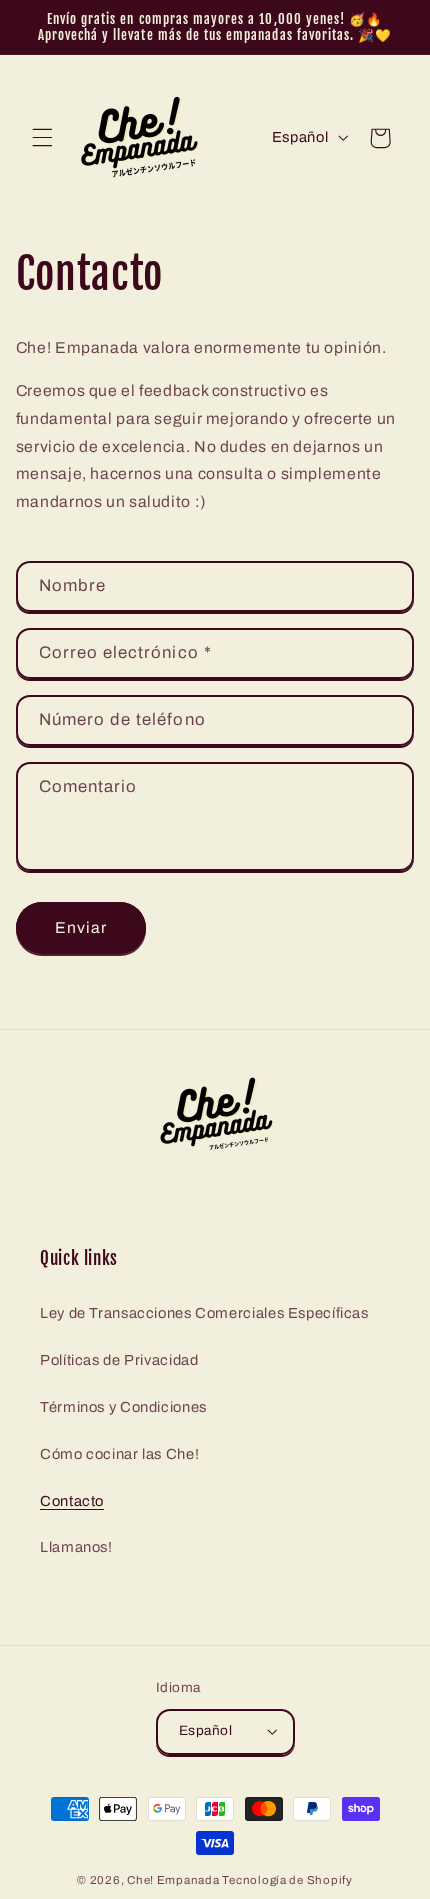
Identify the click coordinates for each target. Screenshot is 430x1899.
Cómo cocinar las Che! (119, 1454)
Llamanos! (76, 1547)
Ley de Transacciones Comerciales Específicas (204, 1313)
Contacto (72, 1501)
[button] (42, 138)
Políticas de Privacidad (119, 1360)
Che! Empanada (173, 1880)
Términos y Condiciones (123, 1407)
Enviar (81, 927)
